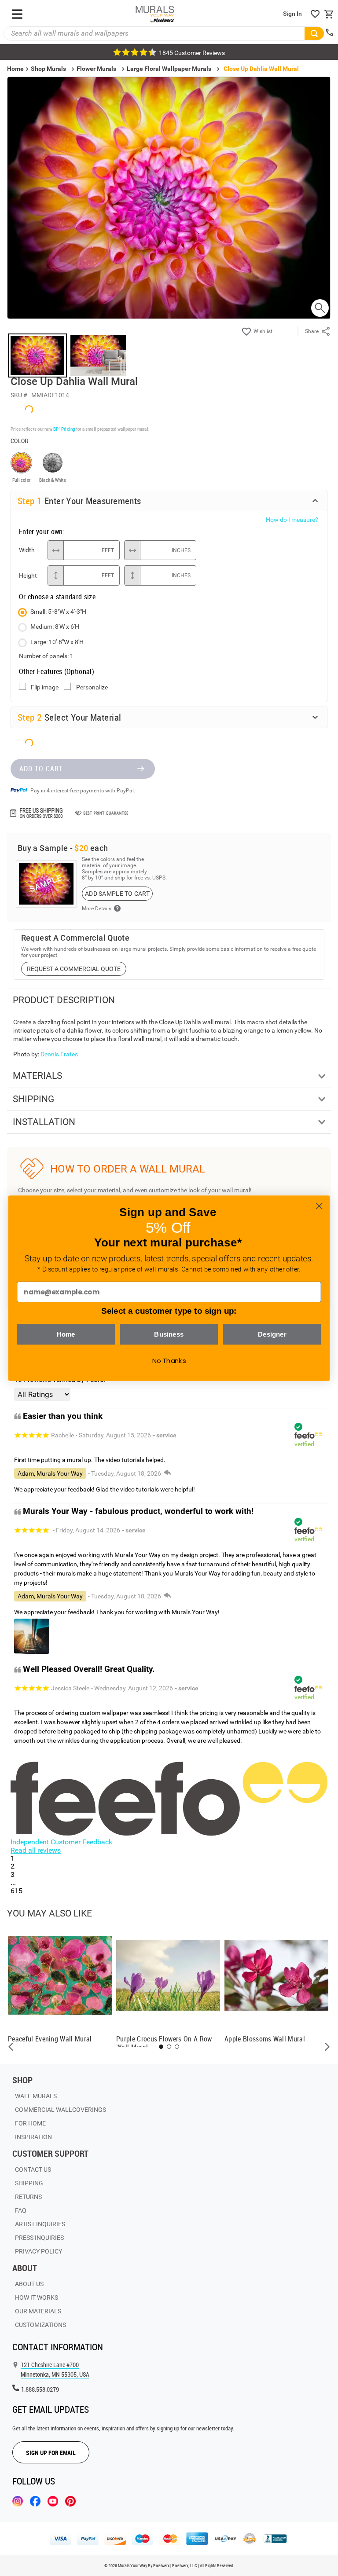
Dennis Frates (59, 1054)
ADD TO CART (41, 769)
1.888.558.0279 (40, 2389)
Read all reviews (36, 1850)
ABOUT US (29, 2284)
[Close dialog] (319, 1206)
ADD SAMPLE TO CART (117, 894)
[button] (11, 2047)
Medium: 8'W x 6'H (55, 627)
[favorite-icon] (315, 14)
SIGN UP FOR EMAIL (51, 2453)
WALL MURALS (36, 2096)
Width (27, 550)
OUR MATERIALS (38, 2311)
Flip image (45, 687)
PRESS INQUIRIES (39, 2238)
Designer (272, 1334)
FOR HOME (30, 2123)
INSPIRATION (33, 2137)
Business (169, 1334)
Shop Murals (48, 69)
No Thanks (169, 1360)
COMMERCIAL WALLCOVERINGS (61, 2110)
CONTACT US (33, 2169)
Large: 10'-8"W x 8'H (57, 642)
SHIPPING (29, 2183)
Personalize (92, 687)
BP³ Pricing (64, 429)
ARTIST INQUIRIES (40, 2224)
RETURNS (28, 2197)
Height (28, 575)
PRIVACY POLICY (39, 2251)
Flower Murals (96, 69)
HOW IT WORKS (37, 2298)
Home (66, 1334)
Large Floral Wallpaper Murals (169, 69)
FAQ (21, 2210)
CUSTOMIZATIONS (40, 2325)
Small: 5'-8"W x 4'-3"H (58, 612)
